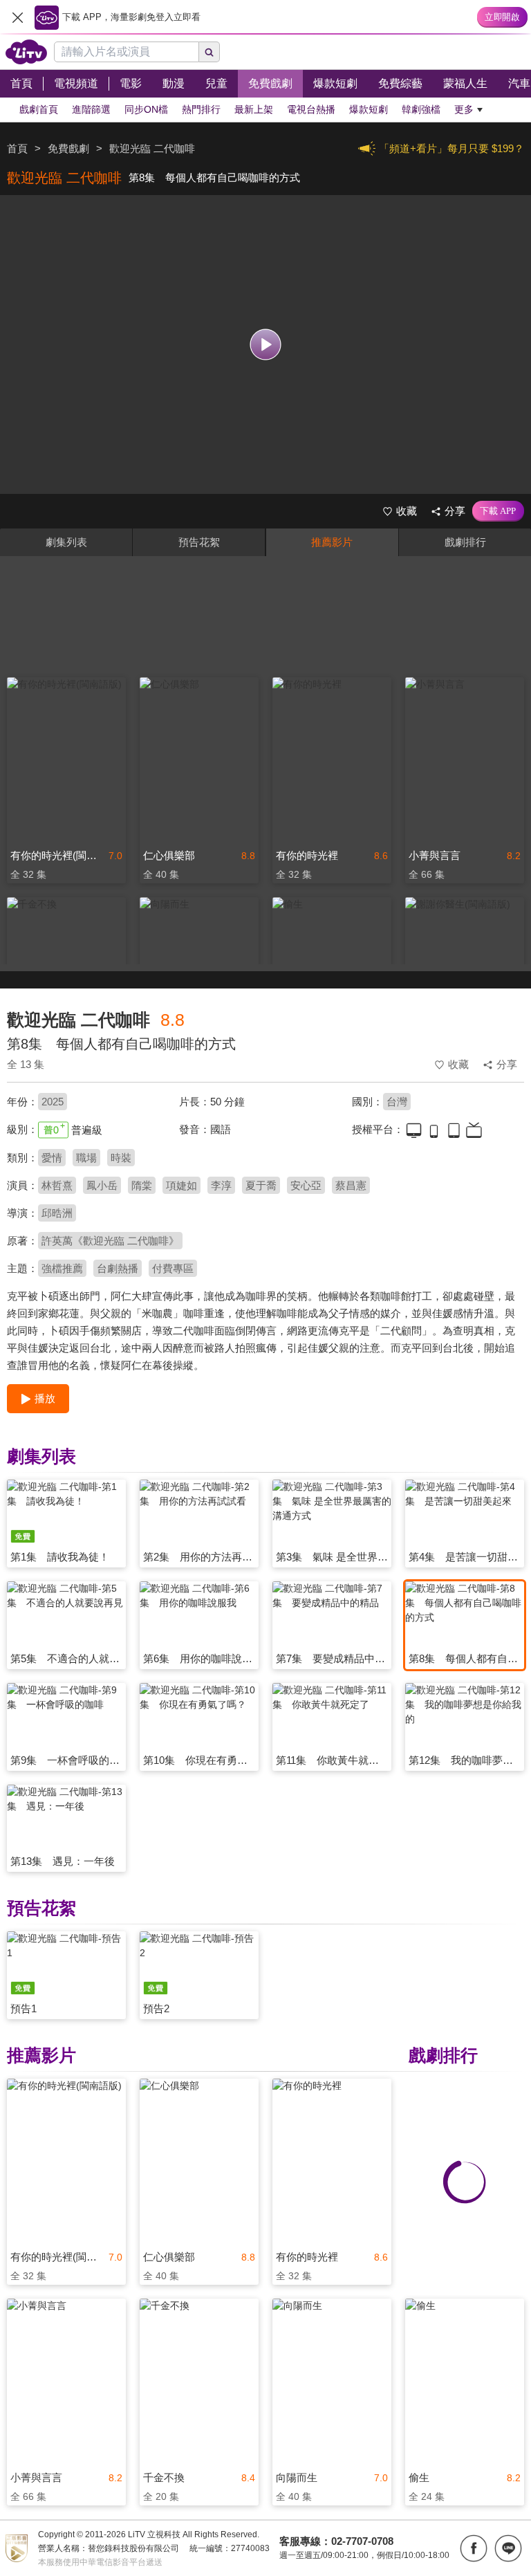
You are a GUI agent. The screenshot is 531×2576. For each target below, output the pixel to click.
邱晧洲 (57, 1213)
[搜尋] (209, 52)
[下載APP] (498, 511)
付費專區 (173, 1268)
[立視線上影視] (26, 52)
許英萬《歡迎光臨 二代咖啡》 (110, 1241)
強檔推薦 (62, 1268)
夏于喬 (261, 1185)
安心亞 (306, 1185)
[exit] (17, 17)
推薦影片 (332, 542)
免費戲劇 (68, 148)
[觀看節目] (266, 345)
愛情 (52, 1158)
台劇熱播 (118, 1268)
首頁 (17, 148)
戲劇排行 (465, 542)
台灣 (397, 1102)
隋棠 (142, 1185)
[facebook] (474, 2548)
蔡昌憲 (351, 1185)
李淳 (221, 1185)
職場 (86, 1158)
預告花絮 (199, 542)
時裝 (121, 1158)
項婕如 (181, 1185)
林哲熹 (57, 1185)
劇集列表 (66, 542)
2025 (53, 1102)
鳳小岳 (102, 1185)
